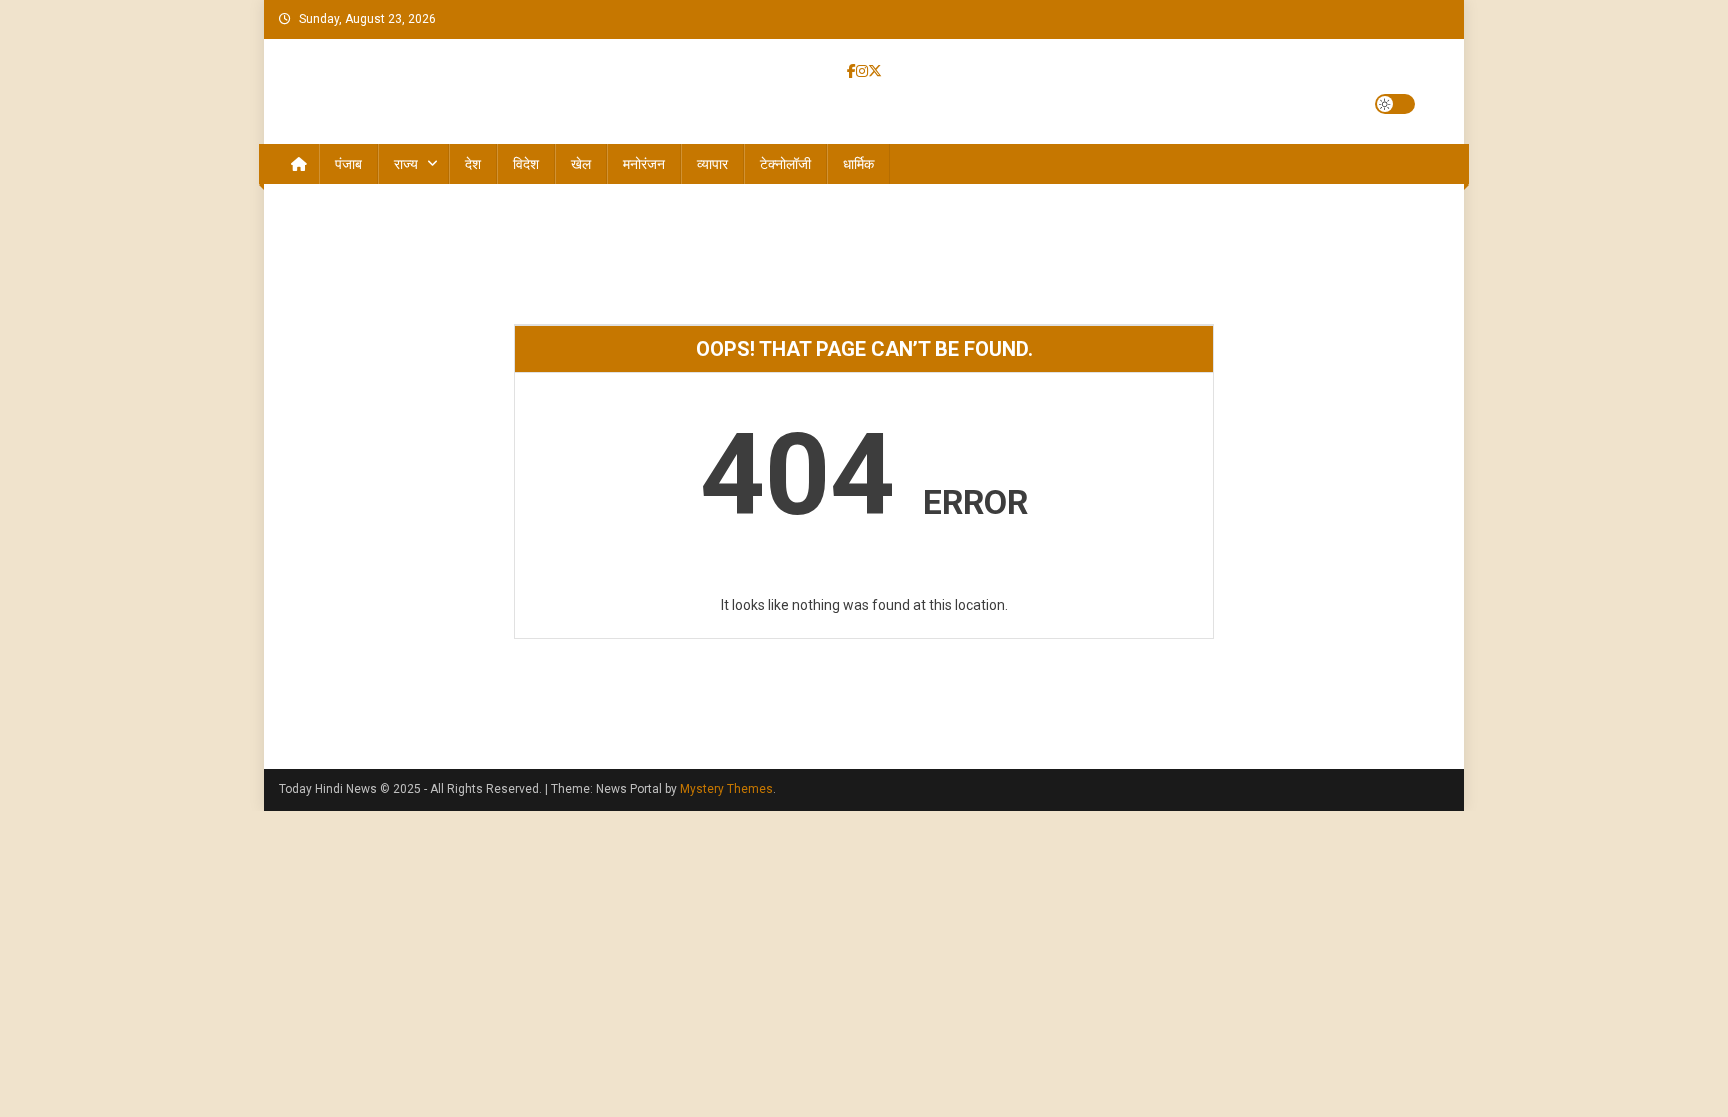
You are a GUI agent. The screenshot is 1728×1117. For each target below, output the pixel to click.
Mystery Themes (726, 789)
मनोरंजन (644, 164)
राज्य (406, 164)
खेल (581, 164)
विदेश (526, 164)
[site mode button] (1395, 104)
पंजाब (348, 164)
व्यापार (712, 164)
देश (473, 164)
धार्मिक (858, 164)
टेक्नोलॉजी (785, 164)
